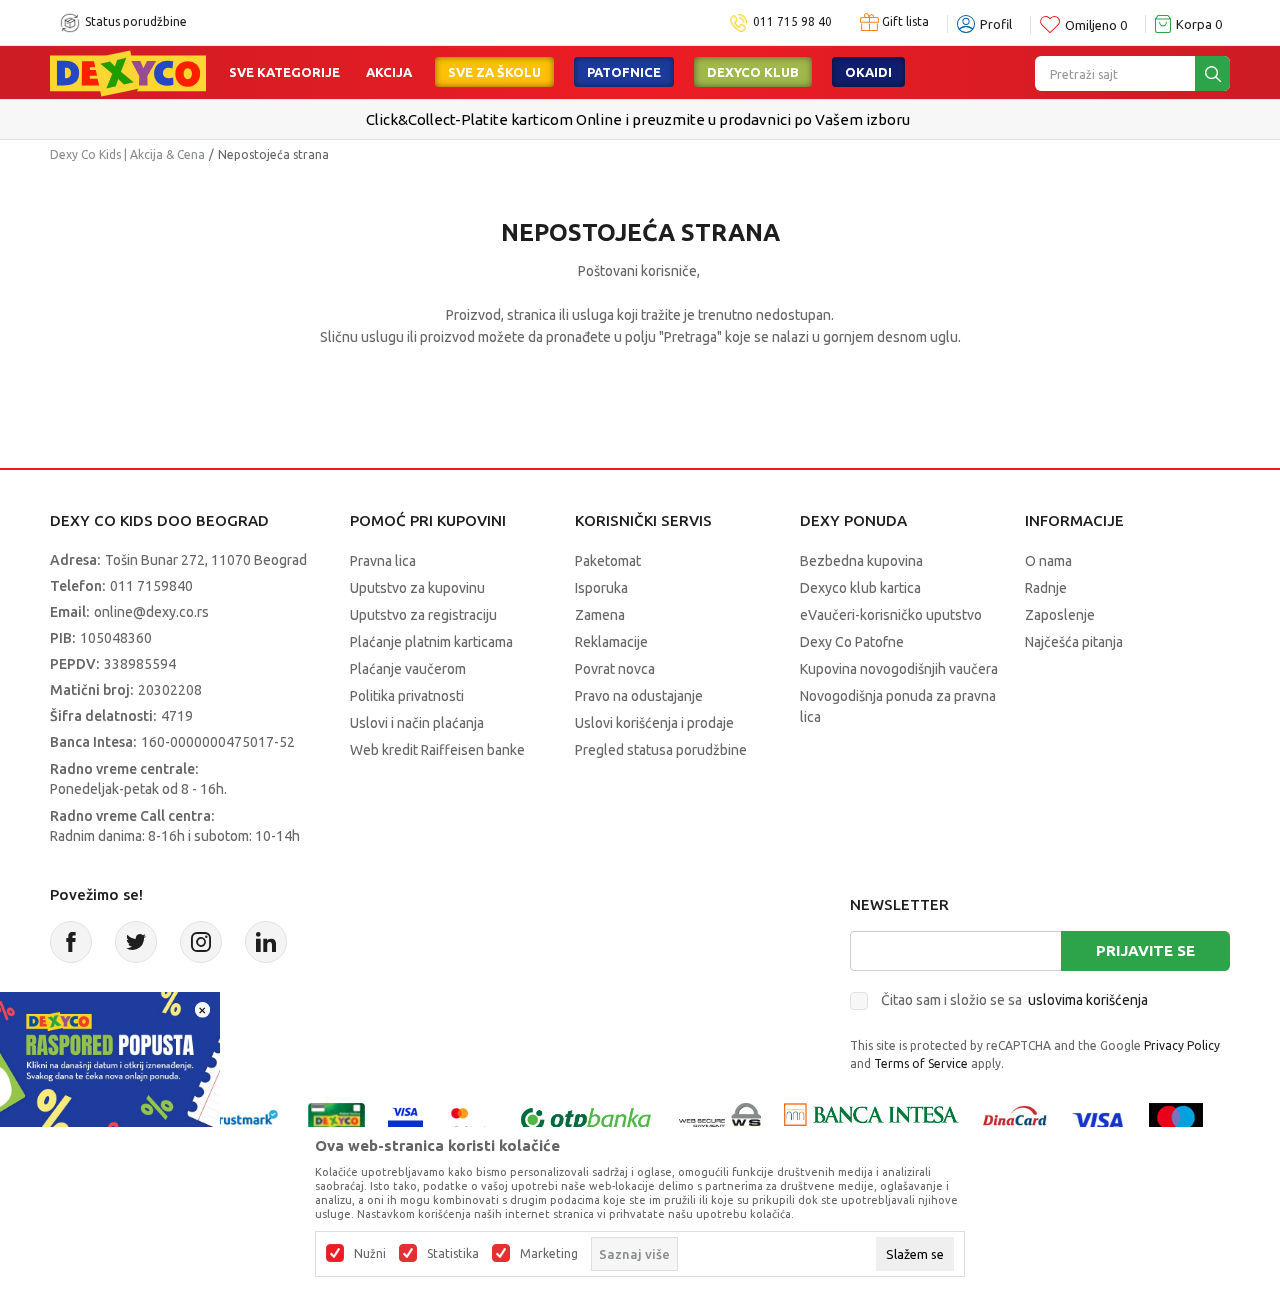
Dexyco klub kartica (860, 588)
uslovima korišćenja (1088, 1000)
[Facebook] (71, 942)
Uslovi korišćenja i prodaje (654, 723)
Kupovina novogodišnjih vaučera (899, 669)
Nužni (370, 1254)
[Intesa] (871, 1118)
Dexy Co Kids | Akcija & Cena (127, 154)
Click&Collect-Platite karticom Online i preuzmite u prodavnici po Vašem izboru (638, 119)
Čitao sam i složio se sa (1014, 1000)
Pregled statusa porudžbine (661, 750)
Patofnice (624, 72)
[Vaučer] (336, 1118)
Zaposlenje (1060, 615)
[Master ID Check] (469, 1118)
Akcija (389, 72)
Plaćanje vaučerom (408, 669)
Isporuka (601, 588)
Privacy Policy (1182, 1045)
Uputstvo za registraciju (423, 615)
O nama (1048, 561)
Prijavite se (1145, 950)
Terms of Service (921, 1063)
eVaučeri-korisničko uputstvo (891, 615)
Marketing (549, 1254)
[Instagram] (201, 942)
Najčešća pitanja (1074, 642)
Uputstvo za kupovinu (417, 588)
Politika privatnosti (407, 696)
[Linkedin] (266, 942)
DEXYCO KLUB (753, 72)
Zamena (600, 615)
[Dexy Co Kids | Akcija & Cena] (128, 72)
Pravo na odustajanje (639, 696)
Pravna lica (383, 561)
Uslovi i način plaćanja (417, 723)
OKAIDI (868, 72)
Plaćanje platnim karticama (431, 642)
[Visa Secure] (405, 1118)
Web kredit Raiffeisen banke (437, 750)
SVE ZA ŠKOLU (494, 72)
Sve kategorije (284, 72)
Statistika (453, 1254)
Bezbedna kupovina (861, 561)
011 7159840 (151, 586)
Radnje (1046, 588)
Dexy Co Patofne (852, 642)
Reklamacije (611, 642)
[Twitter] (136, 942)
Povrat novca (615, 669)
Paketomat (608, 561)
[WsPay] (720, 1118)
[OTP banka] (586, 1118)
